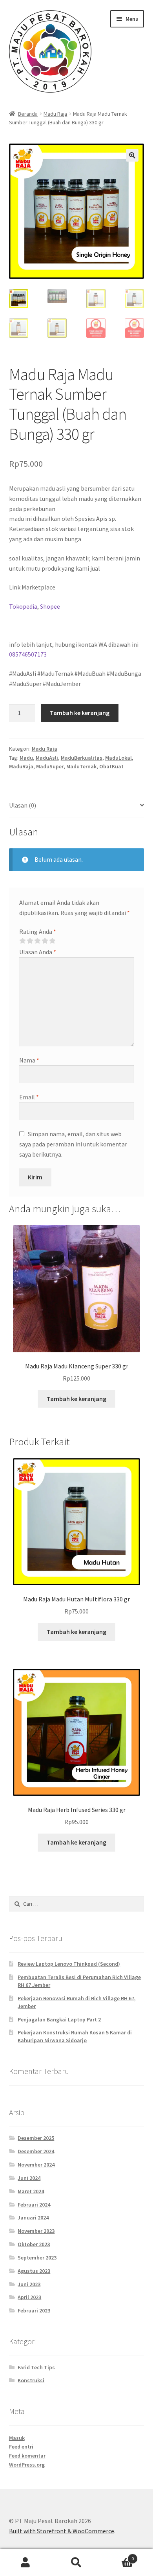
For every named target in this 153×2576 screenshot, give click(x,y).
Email (29, 1097)
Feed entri (21, 2447)
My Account (25, 2563)
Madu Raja (55, 114)
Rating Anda (38, 931)
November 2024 (36, 2165)
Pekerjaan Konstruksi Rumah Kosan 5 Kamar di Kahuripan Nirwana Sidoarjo (75, 2036)
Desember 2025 (36, 2138)
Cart (118, 2556)
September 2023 (37, 2258)
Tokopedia (23, 606)
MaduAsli (47, 758)
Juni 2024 (29, 2178)
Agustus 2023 (34, 2271)
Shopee (50, 606)
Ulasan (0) (23, 805)
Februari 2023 (34, 2310)
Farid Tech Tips (36, 2367)
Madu (26, 758)
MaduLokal (118, 758)
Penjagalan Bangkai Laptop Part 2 (59, 2019)
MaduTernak (81, 766)
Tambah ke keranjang (80, 713)
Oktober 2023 (34, 2244)
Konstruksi (31, 2380)
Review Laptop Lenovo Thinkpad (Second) (69, 1964)
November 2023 (36, 2231)
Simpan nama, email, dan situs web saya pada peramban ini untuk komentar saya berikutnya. (73, 1144)
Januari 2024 (33, 2218)
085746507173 (28, 654)
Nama (29, 1060)
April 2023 (29, 2297)
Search (76, 2563)
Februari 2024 (34, 2205)
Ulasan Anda (38, 952)
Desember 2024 (36, 2151)
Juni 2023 (29, 2284)
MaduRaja (21, 766)
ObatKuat (111, 766)
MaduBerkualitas (82, 758)
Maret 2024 (31, 2191)
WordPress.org (27, 2465)
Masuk (17, 2438)
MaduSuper (50, 766)
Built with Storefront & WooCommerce (62, 2531)
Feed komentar (27, 2456)
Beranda (28, 114)
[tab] (77, 806)
